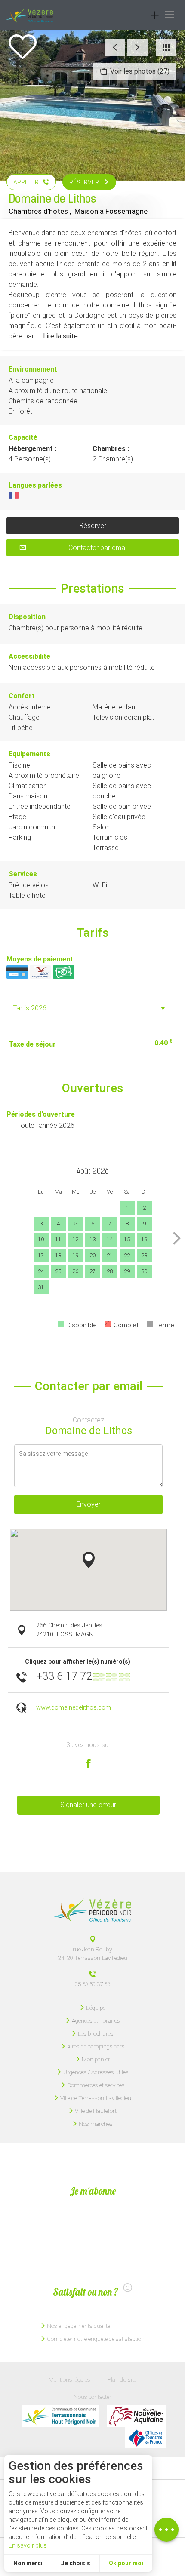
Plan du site (122, 2379)
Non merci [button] (28, 2563)
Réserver (93, 526)
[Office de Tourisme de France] (145, 2438)
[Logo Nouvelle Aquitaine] (136, 2416)
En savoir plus (28, 2545)
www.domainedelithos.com (74, 1708)
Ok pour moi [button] (126, 2563)
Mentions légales (69, 2379)
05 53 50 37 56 (92, 1984)
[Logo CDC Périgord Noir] (60, 2416)
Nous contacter (92, 2397)
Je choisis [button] (76, 2563)
